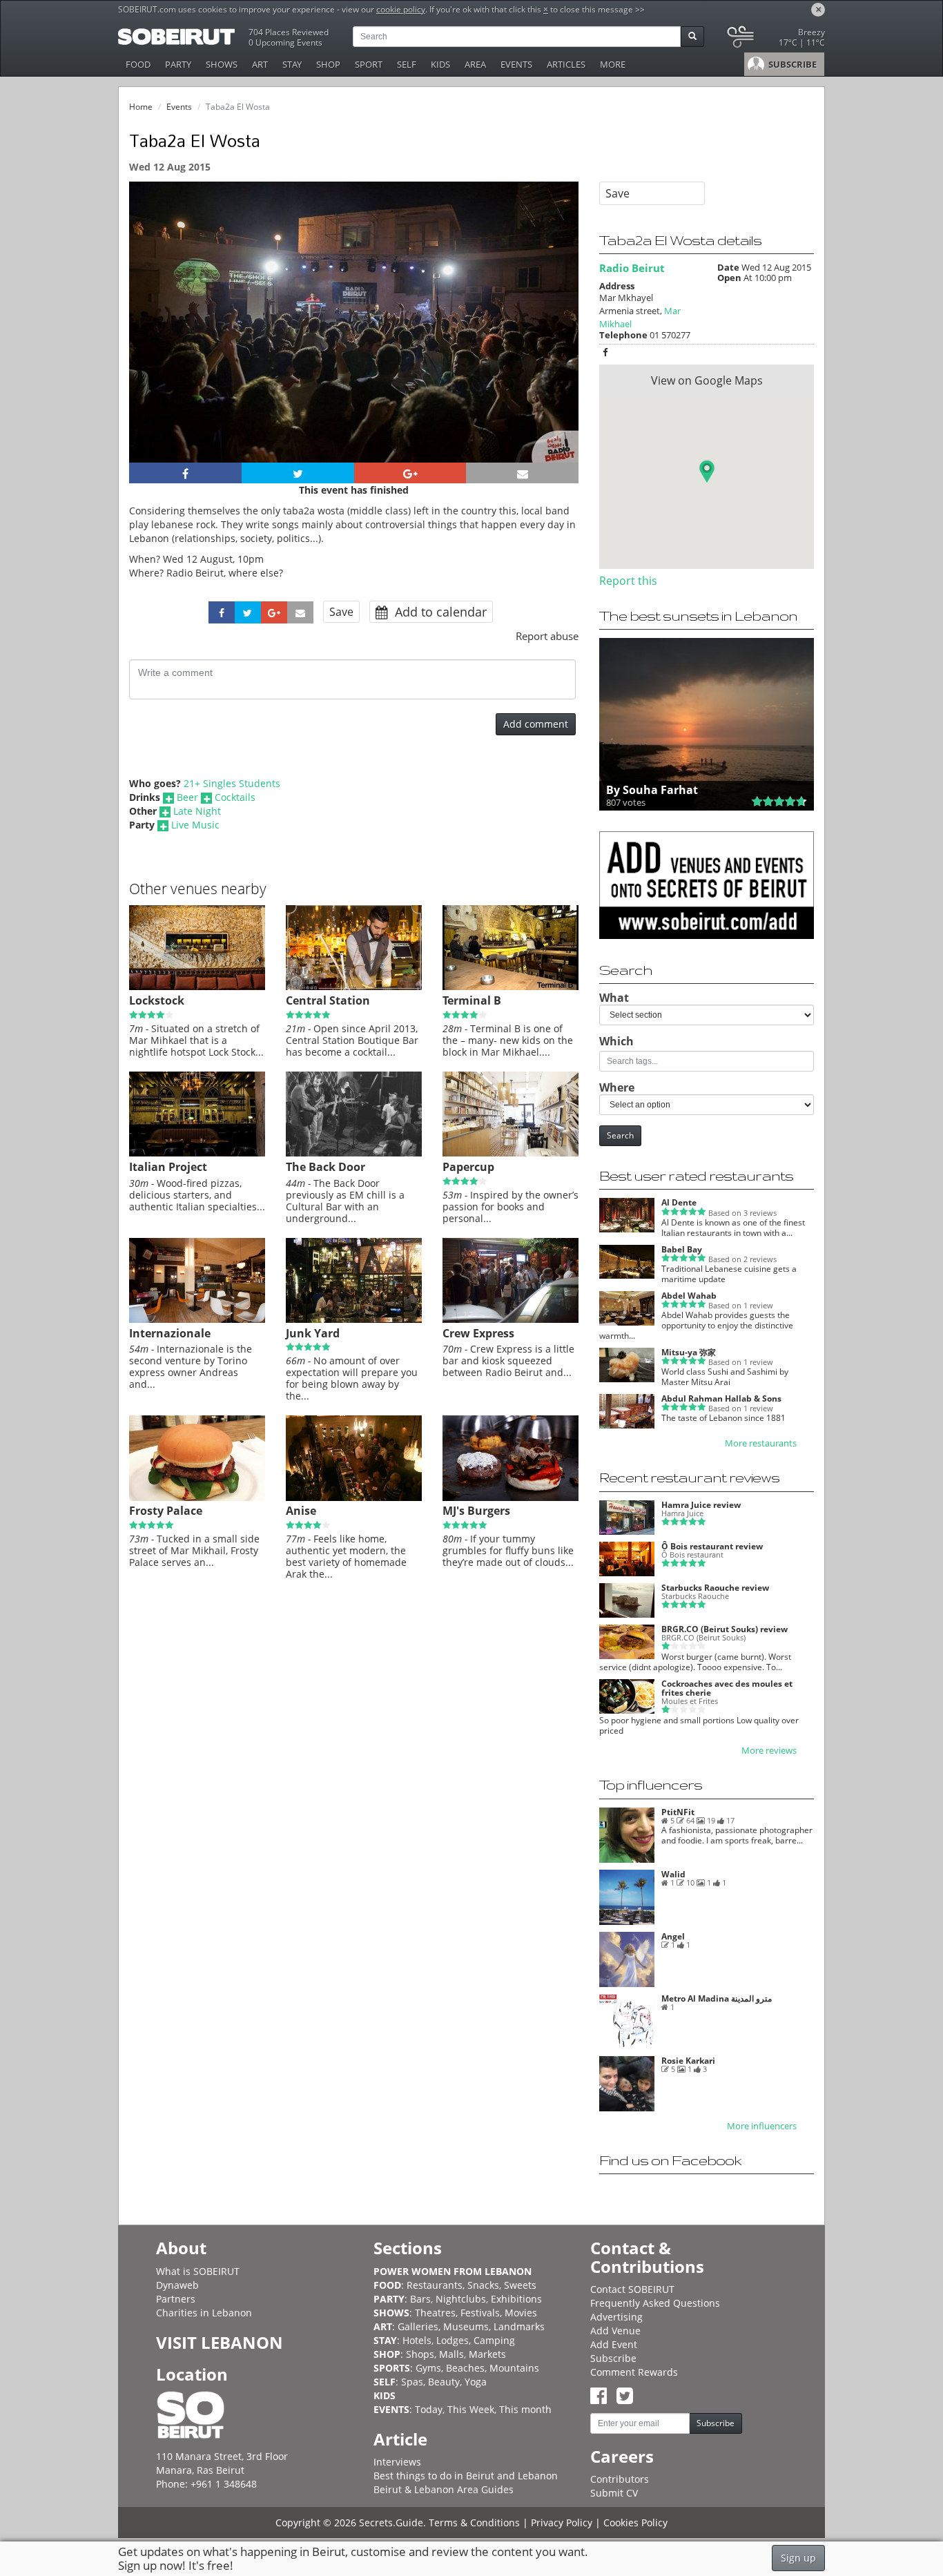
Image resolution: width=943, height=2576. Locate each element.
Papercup (468, 1167)
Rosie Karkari (688, 2061)
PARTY (178, 64)
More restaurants (761, 1443)
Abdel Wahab (689, 1296)
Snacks (483, 2285)
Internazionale (170, 1333)
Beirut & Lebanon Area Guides (444, 2489)
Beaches (465, 2368)
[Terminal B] (511, 987)
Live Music (195, 825)
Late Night (197, 811)
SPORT (369, 64)
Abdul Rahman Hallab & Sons (721, 1398)
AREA (475, 64)
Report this (628, 581)
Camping (494, 2340)
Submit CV (614, 2493)
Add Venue (615, 2331)
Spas (412, 2382)
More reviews (769, 1751)
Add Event (614, 2344)
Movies (521, 2313)
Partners (176, 2299)
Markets (487, 2354)
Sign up (798, 2558)
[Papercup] (511, 1153)
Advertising (616, 2317)
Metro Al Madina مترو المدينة (717, 1998)
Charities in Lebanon (204, 2313)
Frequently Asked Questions (655, 2303)
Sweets (520, 2285)
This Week (471, 2409)
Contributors (620, 2479)
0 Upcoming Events (285, 42)
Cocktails (235, 797)
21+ (192, 783)
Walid (673, 1874)
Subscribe (613, 2358)
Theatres (435, 2313)
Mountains (514, 2368)
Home (141, 107)
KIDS (440, 64)
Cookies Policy (635, 2522)
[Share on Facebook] (185, 473)
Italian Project (168, 1167)
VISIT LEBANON (220, 2342)
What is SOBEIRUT (198, 2271)
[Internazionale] (197, 1319)
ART (260, 64)
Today (429, 2409)
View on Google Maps (707, 380)
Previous (152, 341)
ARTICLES (566, 64)
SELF (407, 64)
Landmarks (519, 2326)
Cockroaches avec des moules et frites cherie (727, 1688)
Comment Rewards (634, 2372)
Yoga (476, 2382)
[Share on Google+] (410, 473)
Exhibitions (516, 2299)
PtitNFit (678, 1812)
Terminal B (472, 1000)
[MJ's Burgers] (511, 1498)
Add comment (536, 724)
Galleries (418, 2326)
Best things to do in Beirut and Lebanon (466, 2476)
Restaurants (435, 2285)
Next (560, 341)
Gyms (428, 2368)
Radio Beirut (632, 268)
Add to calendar (439, 612)
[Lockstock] (197, 987)
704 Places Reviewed (289, 32)
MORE (613, 64)
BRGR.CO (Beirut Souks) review (725, 1629)
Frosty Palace (166, 1511)
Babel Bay (682, 1249)
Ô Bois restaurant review (712, 1546)
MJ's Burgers (476, 1511)
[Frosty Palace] (197, 1498)
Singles (220, 783)
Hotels (417, 2340)
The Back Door (325, 1167)
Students (260, 783)
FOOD (138, 64)
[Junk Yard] (354, 1319)
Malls (451, 2354)
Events (179, 107)
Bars (420, 2299)
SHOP (328, 64)
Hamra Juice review (701, 1505)
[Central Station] (354, 987)
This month (525, 2409)
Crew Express (478, 1333)
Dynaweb (177, 2285)
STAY (292, 64)
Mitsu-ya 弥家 (689, 1352)
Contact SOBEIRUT (632, 2289)
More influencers (762, 2126)
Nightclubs (461, 2299)
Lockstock (157, 1000)
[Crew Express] (511, 1319)
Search (620, 1135)
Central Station (328, 1000)
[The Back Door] (354, 1153)
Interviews (397, 2462)
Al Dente (679, 1202)
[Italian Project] (197, 1153)
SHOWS (222, 64)
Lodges (453, 2340)
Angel (673, 1936)
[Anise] (354, 1498)
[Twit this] (298, 473)
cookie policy (401, 9)
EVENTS (516, 64)
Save (341, 612)
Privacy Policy (562, 2522)
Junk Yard (313, 1333)
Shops (420, 2354)
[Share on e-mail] (522, 473)
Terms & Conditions (474, 2522)
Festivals (480, 2313)
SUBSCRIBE (791, 64)
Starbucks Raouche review (715, 1588)
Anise (301, 1511)
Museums (466, 2326)
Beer (187, 797)
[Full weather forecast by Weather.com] (775, 40)
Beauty (444, 2382)
